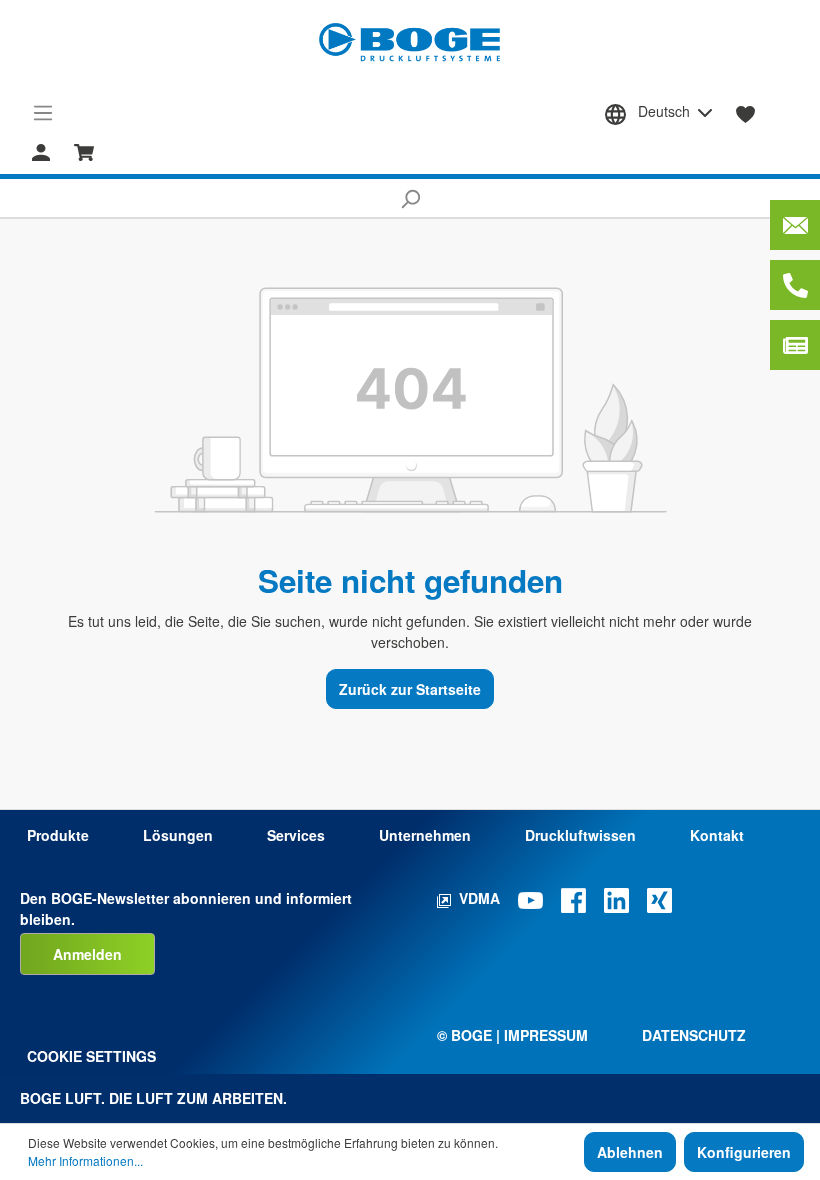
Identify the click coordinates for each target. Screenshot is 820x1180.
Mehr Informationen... (85, 1160)
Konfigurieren (744, 1152)
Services (296, 835)
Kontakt (717, 835)
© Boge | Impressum (512, 1035)
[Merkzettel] (745, 112)
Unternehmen (425, 835)
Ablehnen (630, 1152)
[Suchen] (410, 198)
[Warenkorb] (84, 150)
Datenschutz (694, 1035)
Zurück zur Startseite (410, 689)
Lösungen (178, 835)
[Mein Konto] (41, 150)
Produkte (58, 835)
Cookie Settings (91, 1056)
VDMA (479, 898)
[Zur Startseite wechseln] (410, 42)
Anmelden (87, 954)
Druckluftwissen (580, 835)
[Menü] (43, 112)
